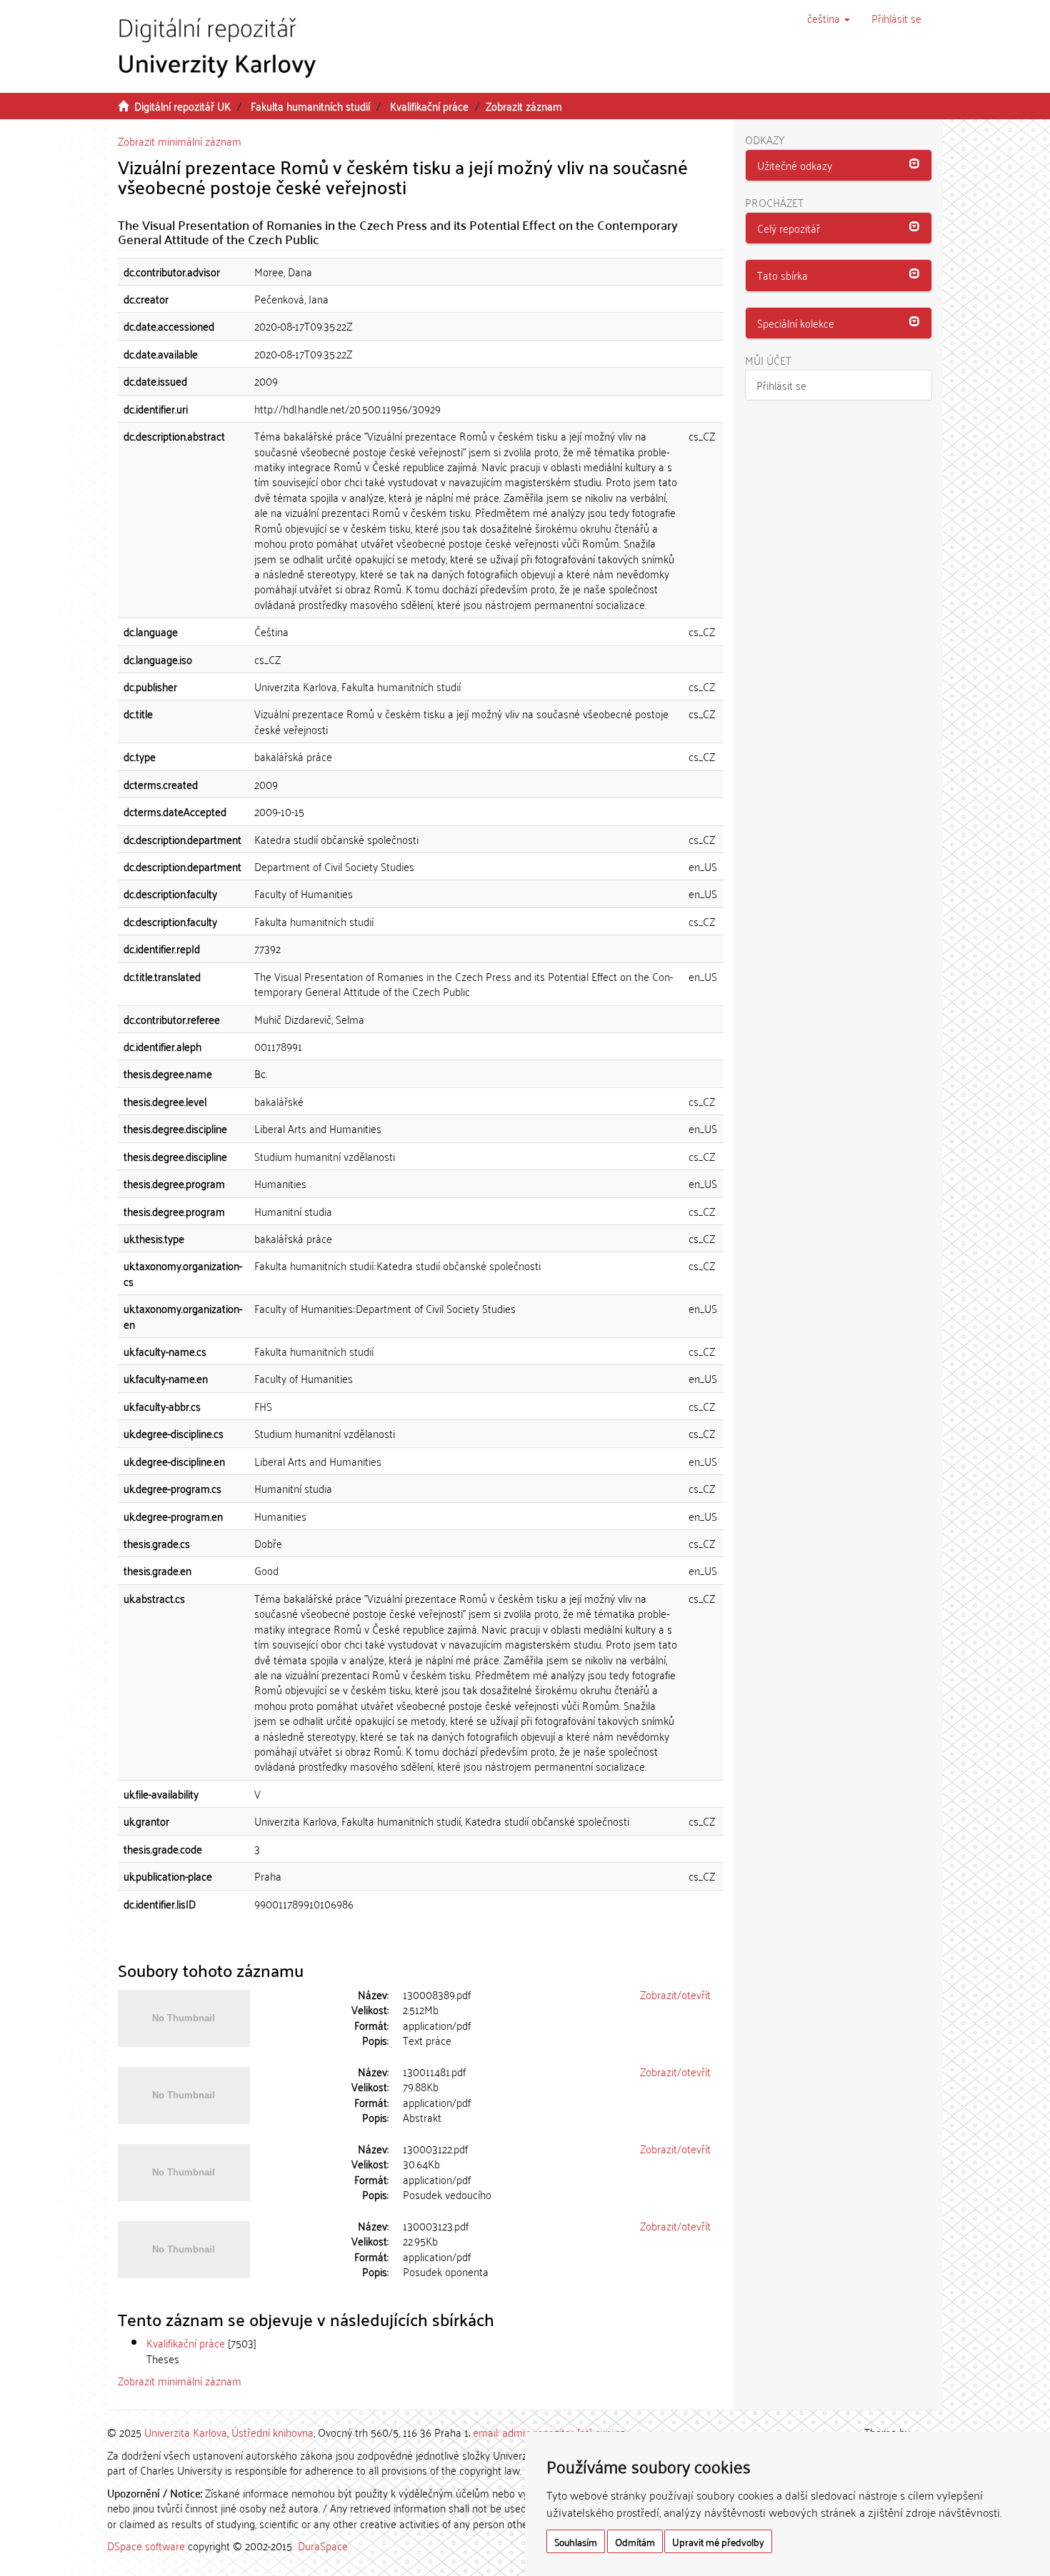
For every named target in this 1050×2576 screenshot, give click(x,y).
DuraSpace (323, 2545)
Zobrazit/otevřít (675, 1994)
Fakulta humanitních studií (310, 106)
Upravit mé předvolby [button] (718, 2541)
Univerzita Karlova (186, 2432)
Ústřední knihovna (272, 2432)
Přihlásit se (781, 385)
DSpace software (146, 2545)
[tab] (839, 166)
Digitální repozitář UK (182, 106)
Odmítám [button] (635, 2541)
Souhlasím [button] (576, 2541)
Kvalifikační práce (429, 106)
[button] (829, 18)
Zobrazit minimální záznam (180, 141)
